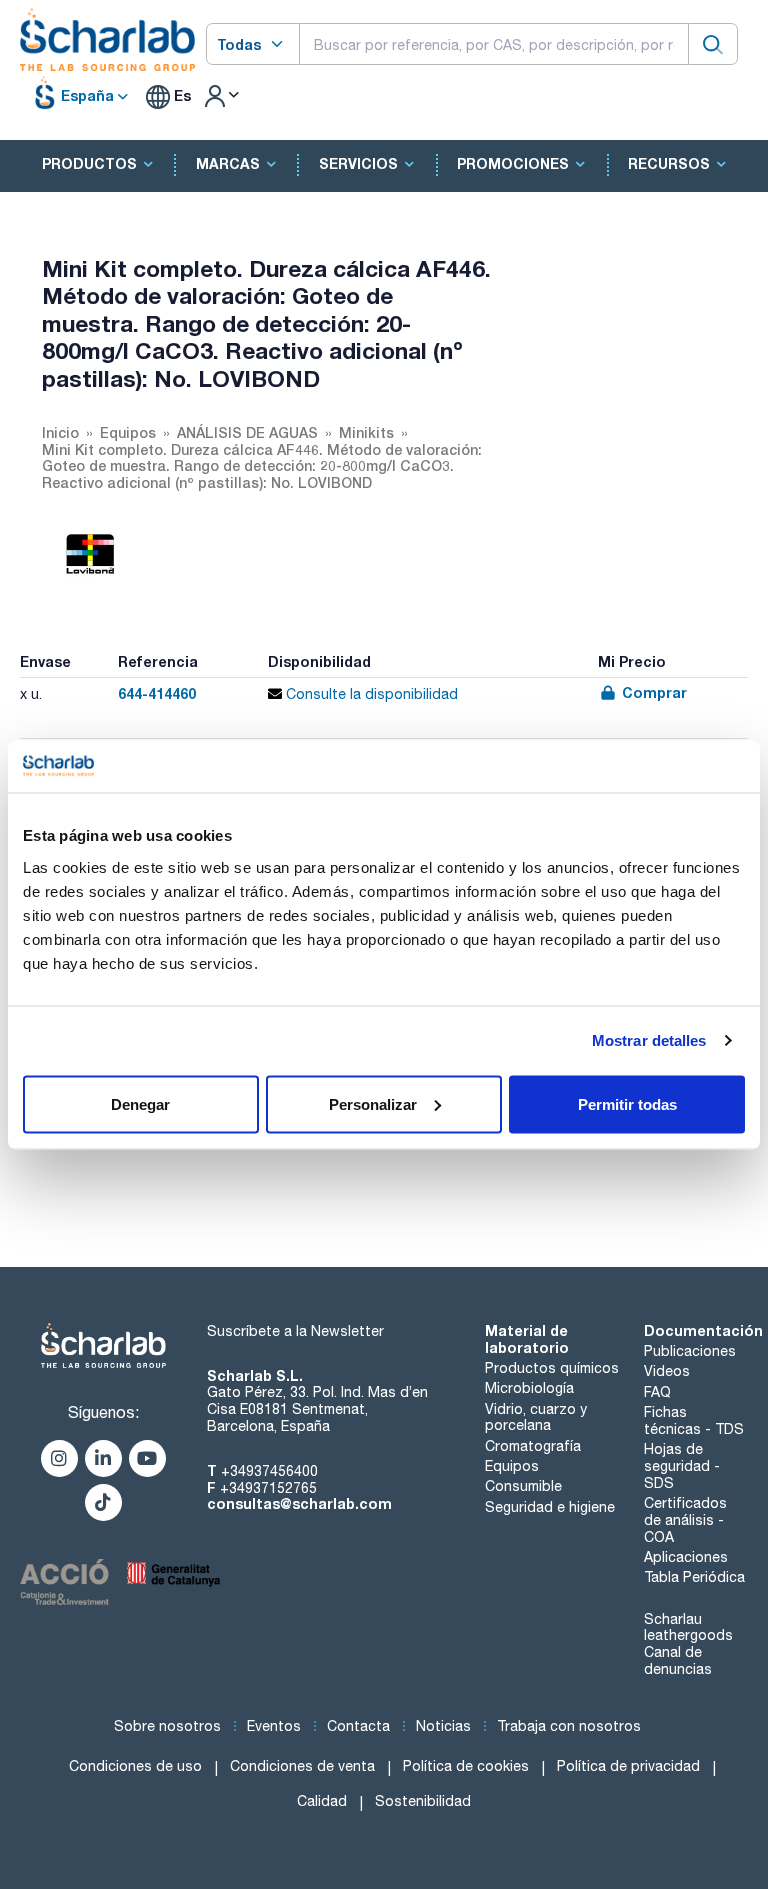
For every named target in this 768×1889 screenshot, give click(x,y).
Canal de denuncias (678, 1660)
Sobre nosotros (167, 1726)
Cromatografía (533, 1446)
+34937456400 (269, 1471)
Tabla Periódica (694, 1577)
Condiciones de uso (135, 1766)
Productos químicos (552, 1368)
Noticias (443, 1726)
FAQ (657, 1392)
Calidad (322, 1801)
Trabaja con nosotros (569, 1726)
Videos (667, 1371)
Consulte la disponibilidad (370, 694)
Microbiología (529, 1388)
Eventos (274, 1726)
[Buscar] (713, 43)
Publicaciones (690, 1351)
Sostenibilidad (423, 1801)
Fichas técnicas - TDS (694, 1420)
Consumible (523, 1486)
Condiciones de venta (302, 1766)
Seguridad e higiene (550, 1507)
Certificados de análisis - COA (685, 1520)
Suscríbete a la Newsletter (295, 1331)
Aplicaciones (686, 1557)
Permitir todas (627, 1103)
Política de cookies (466, 1766)
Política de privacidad (628, 1766)
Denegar (140, 1103)
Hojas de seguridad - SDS (682, 1466)
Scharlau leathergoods (688, 1627)
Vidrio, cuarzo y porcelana (536, 1417)
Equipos (512, 1466)
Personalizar (373, 1103)
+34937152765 (268, 1488)
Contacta (358, 1726)
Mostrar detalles (649, 1040)
